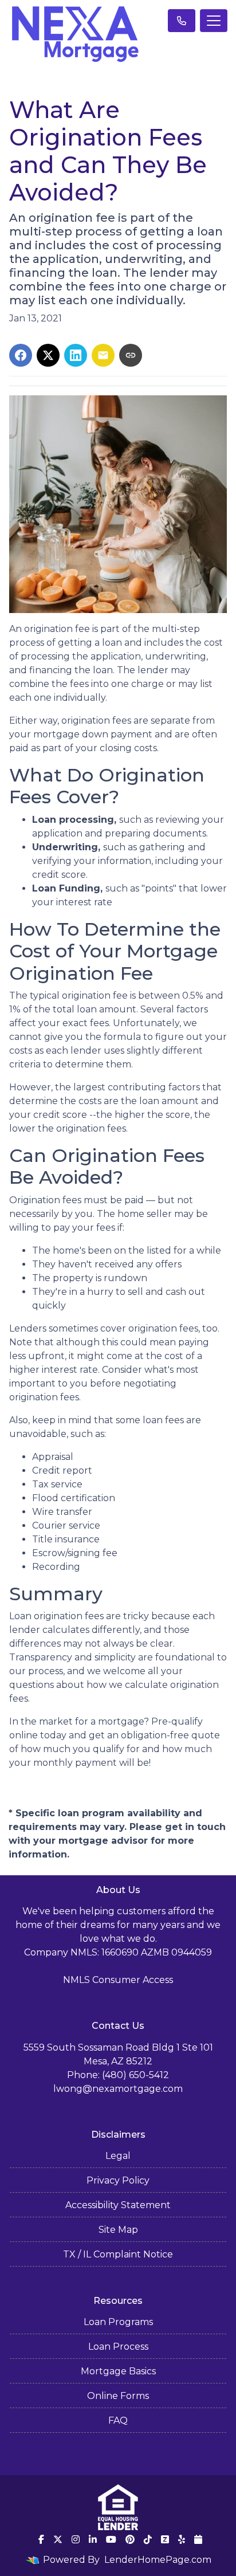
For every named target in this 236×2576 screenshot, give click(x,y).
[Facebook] (41, 2539)
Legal (118, 2156)
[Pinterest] (130, 2539)
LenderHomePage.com (158, 2560)
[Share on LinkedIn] (76, 355)
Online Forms (118, 2396)
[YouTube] (111, 2539)
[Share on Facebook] (21, 355)
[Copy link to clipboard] (131, 355)
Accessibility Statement (118, 2205)
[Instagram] (76, 2539)
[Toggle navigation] (214, 21)
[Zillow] (165, 2539)
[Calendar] (198, 2539)
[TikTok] (148, 2539)
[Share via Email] (103, 355)
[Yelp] (182, 2539)
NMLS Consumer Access (118, 1980)
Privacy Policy (118, 2180)
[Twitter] (58, 2539)
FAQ (118, 2420)
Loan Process (118, 2347)
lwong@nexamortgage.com (118, 2089)
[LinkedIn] (93, 2539)
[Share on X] (48, 355)
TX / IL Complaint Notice (118, 2254)
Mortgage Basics (118, 2371)
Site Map (118, 2230)
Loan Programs (118, 2322)
